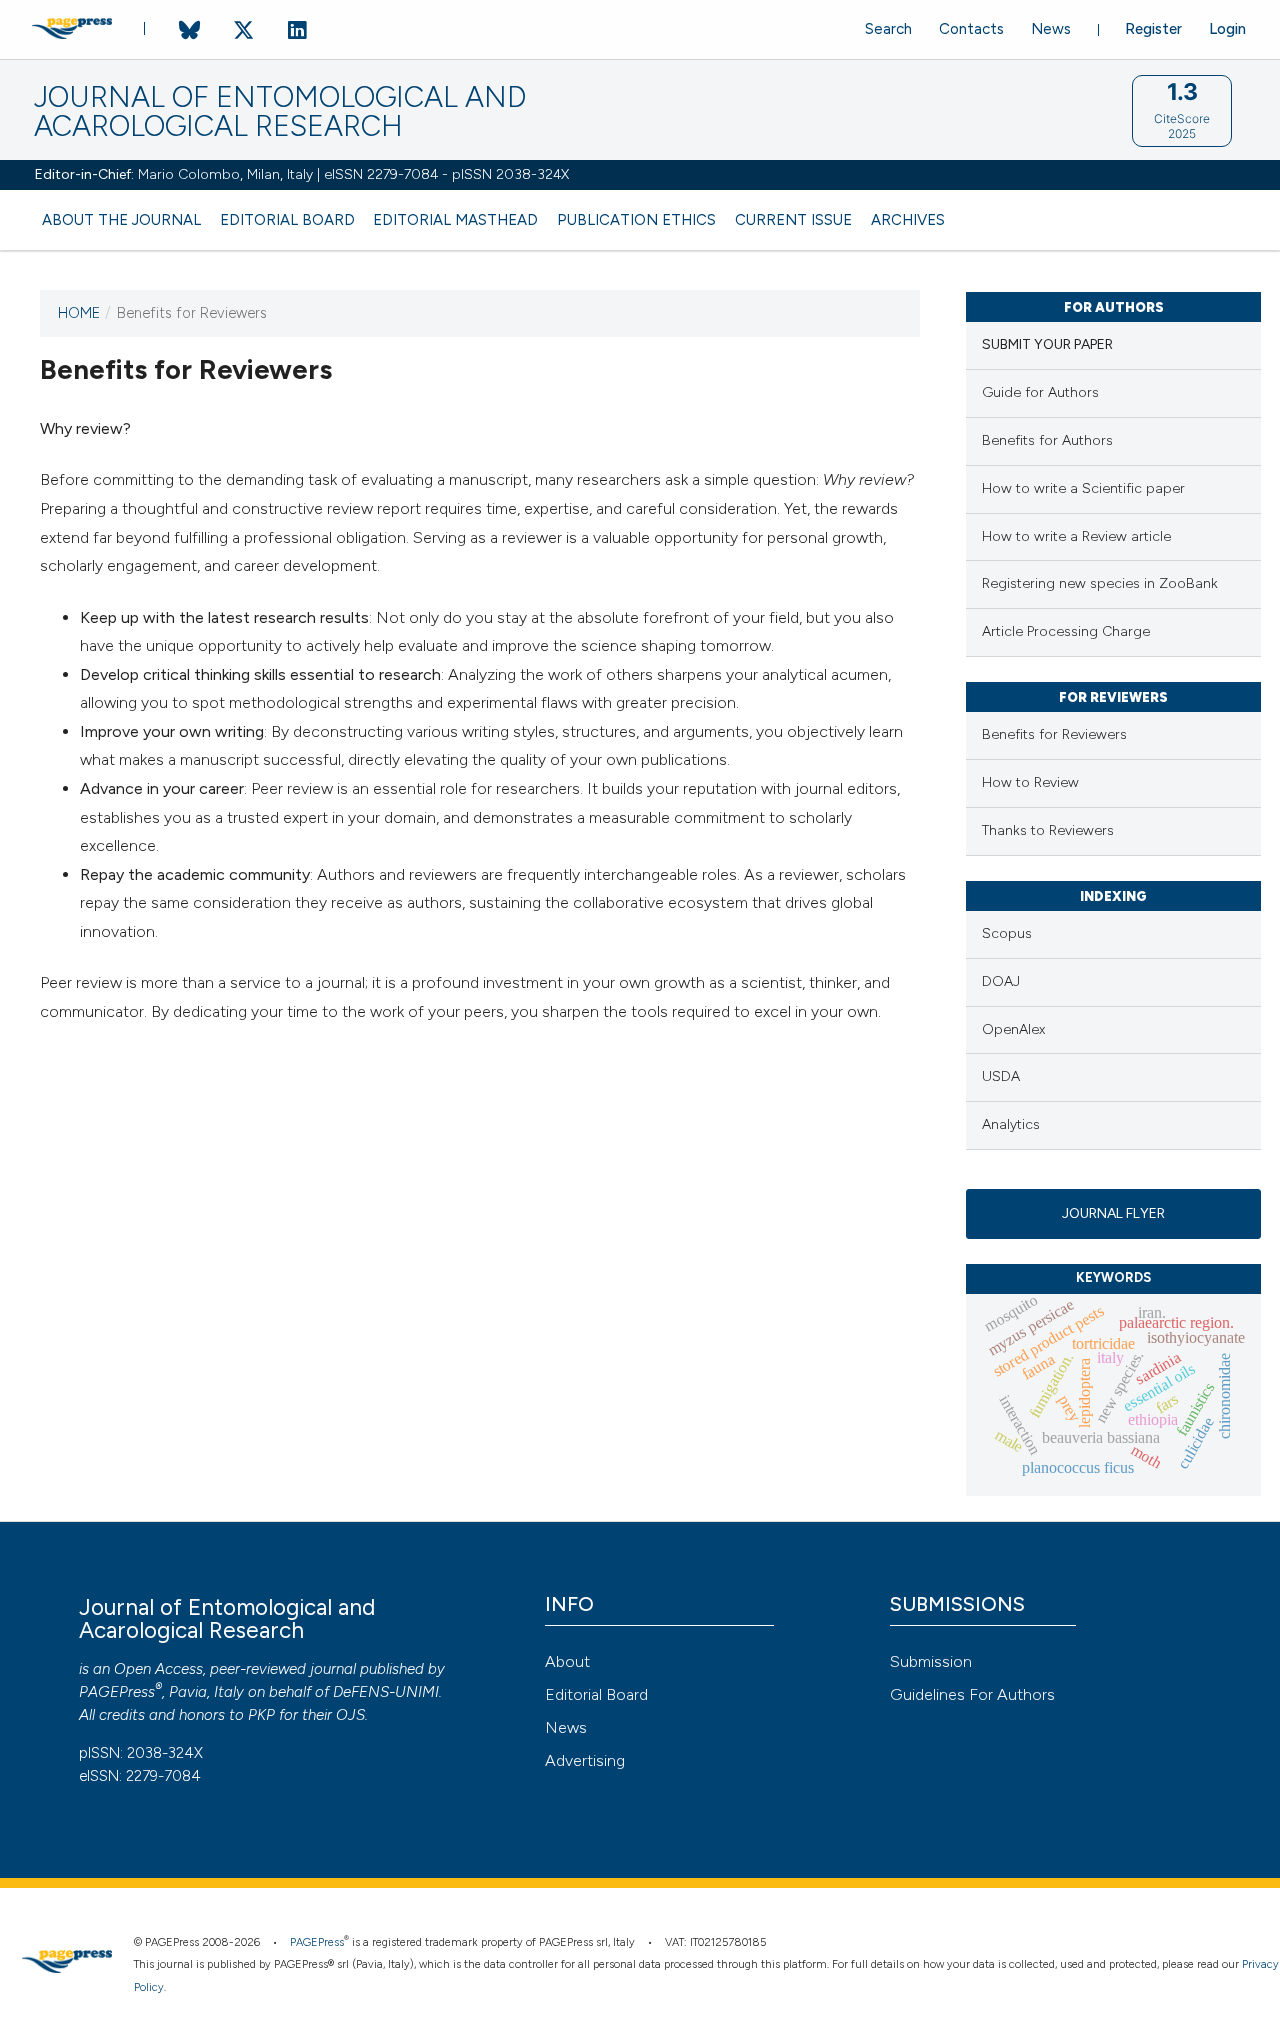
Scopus (1007, 933)
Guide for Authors (1040, 392)
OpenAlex (1013, 1029)
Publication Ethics (636, 220)
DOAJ (1001, 981)
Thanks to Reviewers (1048, 830)
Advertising (585, 1760)
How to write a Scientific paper (1083, 488)
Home (79, 313)
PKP (261, 1715)
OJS (350, 1715)
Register (1153, 29)
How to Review (1030, 782)
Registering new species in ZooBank (1100, 583)
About (567, 1661)
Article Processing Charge (1066, 631)
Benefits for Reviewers (1054, 734)
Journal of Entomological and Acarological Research (280, 112)
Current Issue (793, 220)
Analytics (1011, 1124)
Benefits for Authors (1047, 440)
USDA (1001, 1076)
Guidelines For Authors (972, 1694)
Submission (931, 1661)
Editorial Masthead (455, 220)
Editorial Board (287, 220)
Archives (908, 220)
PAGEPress (117, 1692)
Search (888, 29)
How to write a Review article (1076, 536)
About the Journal (121, 220)
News (1051, 29)
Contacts (971, 29)
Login (1227, 29)
